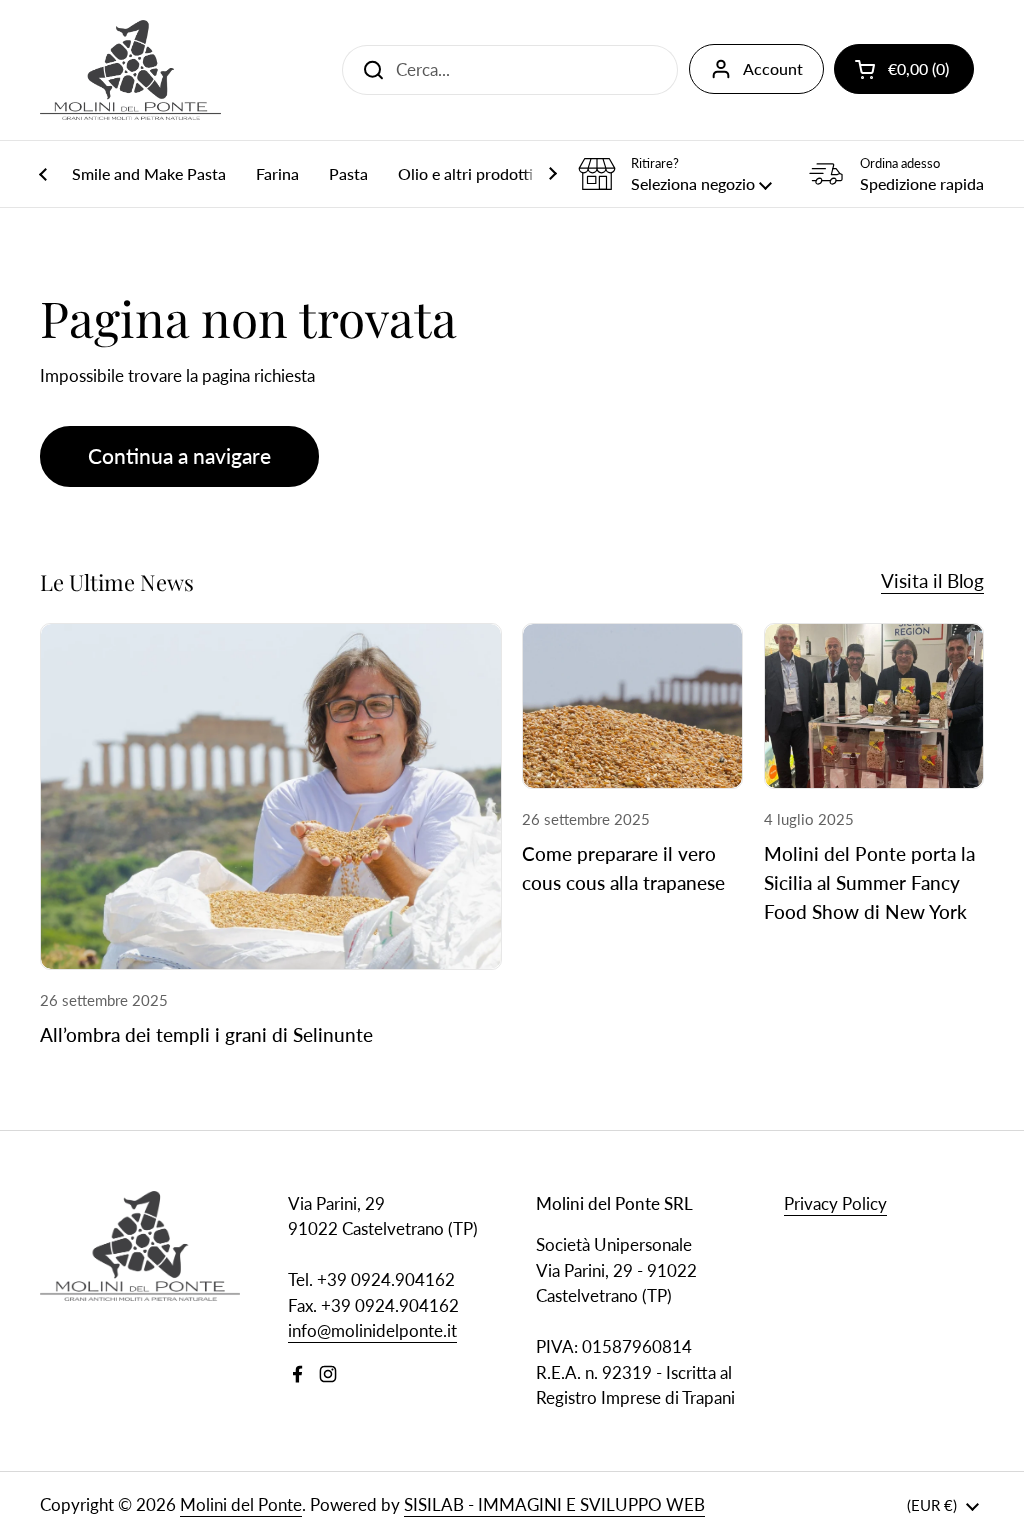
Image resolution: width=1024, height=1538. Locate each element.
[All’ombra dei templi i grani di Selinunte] (271, 796)
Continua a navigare (179, 456)
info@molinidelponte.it (372, 1330)
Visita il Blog (932, 580)
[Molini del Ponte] (130, 70)
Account (773, 68)
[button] (904, 69)
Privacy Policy (835, 1203)
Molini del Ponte (241, 1504)
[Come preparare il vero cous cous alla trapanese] (632, 706)
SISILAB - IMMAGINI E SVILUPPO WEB (554, 1504)
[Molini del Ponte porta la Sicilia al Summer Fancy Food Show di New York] (874, 706)
